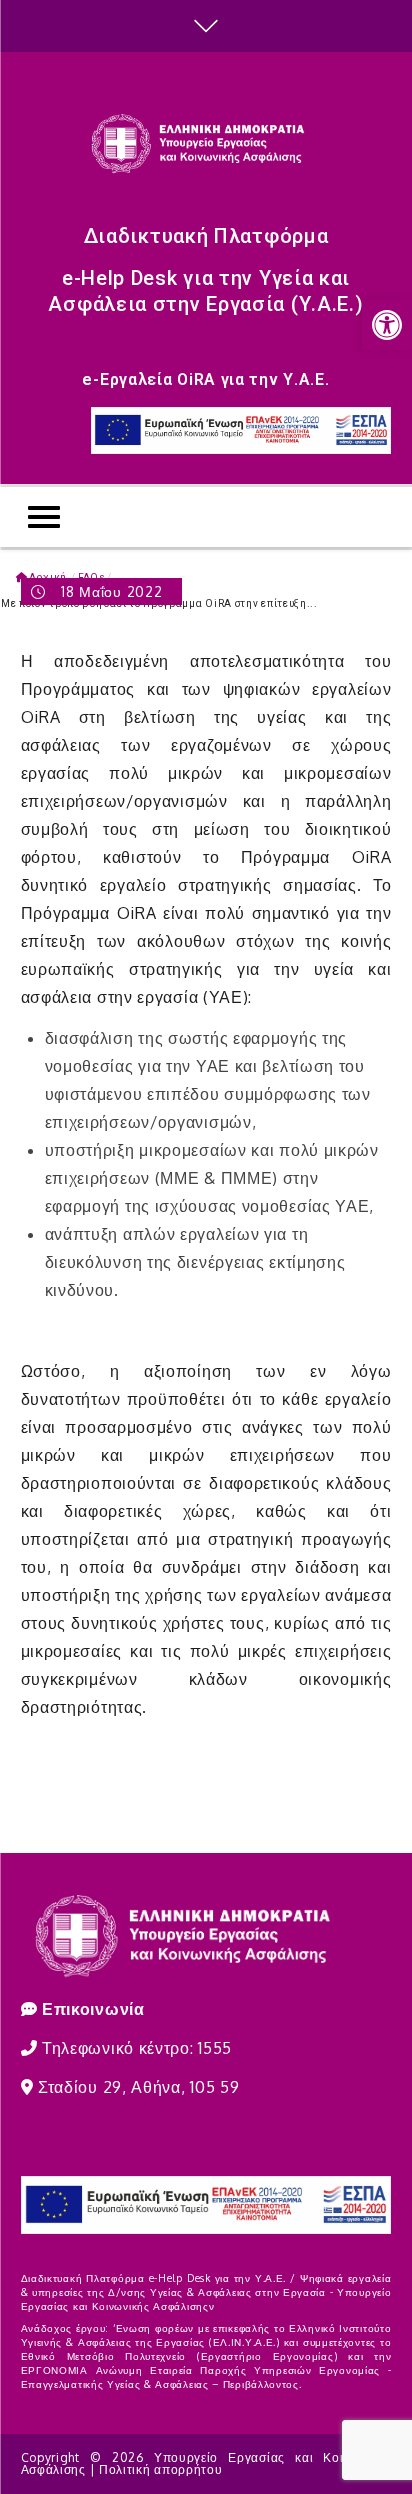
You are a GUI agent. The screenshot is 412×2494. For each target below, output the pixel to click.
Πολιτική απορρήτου (161, 2469)
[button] (387, 325)
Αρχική (48, 577)
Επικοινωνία (93, 2009)
